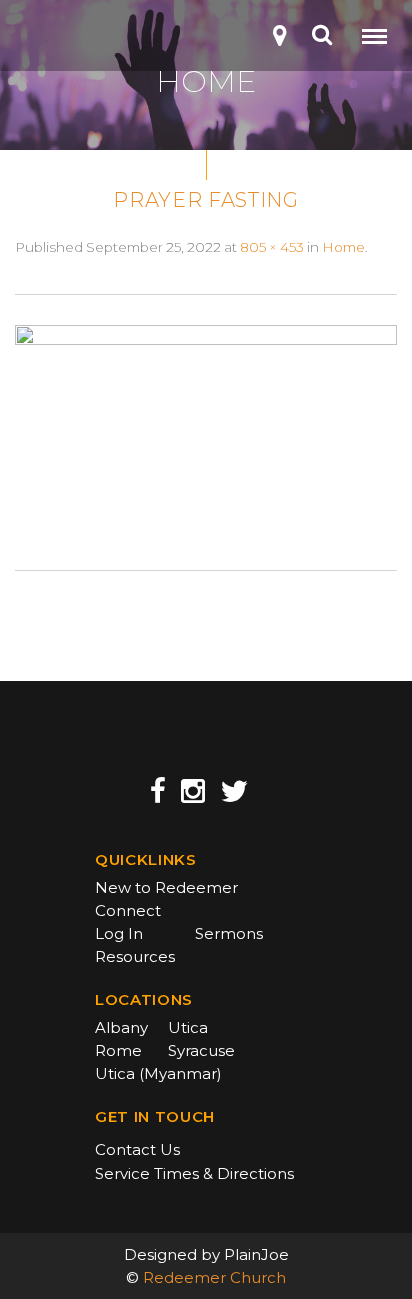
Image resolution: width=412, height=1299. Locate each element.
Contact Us (137, 1149)
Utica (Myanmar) (158, 1073)
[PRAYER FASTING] (206, 431)
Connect (128, 910)
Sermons (229, 933)
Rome (118, 1050)
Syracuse (201, 1050)
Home (343, 247)
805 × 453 (272, 247)
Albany (121, 1027)
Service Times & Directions (194, 1173)
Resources (135, 956)
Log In (119, 933)
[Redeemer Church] (46, 41)
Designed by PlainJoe (206, 1254)
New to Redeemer (166, 887)
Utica (188, 1027)
